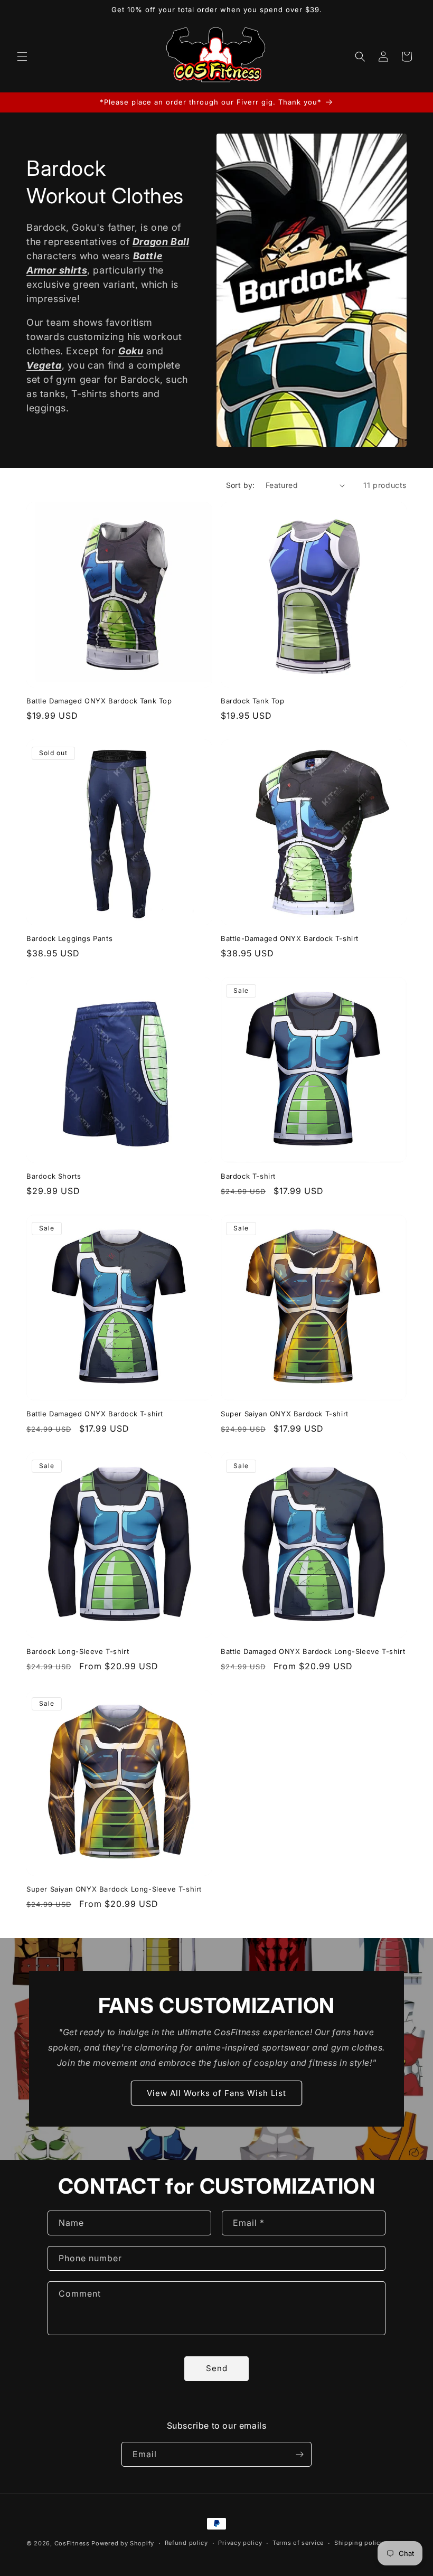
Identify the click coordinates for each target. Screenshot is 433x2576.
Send (217, 2368)
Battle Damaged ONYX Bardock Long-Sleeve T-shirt (313, 1651)
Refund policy (186, 2543)
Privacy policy (240, 2543)
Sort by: (241, 485)
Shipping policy (359, 2543)
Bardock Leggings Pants (69, 938)
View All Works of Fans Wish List (216, 2093)
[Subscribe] (299, 2454)
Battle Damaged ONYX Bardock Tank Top (99, 701)
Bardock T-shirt (248, 1176)
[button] (22, 57)
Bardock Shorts (54, 1176)
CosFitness (72, 2543)
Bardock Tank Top (253, 701)
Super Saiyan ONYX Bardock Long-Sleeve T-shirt (114, 1889)
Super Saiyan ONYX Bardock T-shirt (285, 1414)
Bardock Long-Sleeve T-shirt (78, 1651)
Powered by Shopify (123, 2543)
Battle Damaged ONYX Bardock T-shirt (95, 1414)
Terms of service (298, 2543)
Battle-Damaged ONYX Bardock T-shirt (290, 938)
